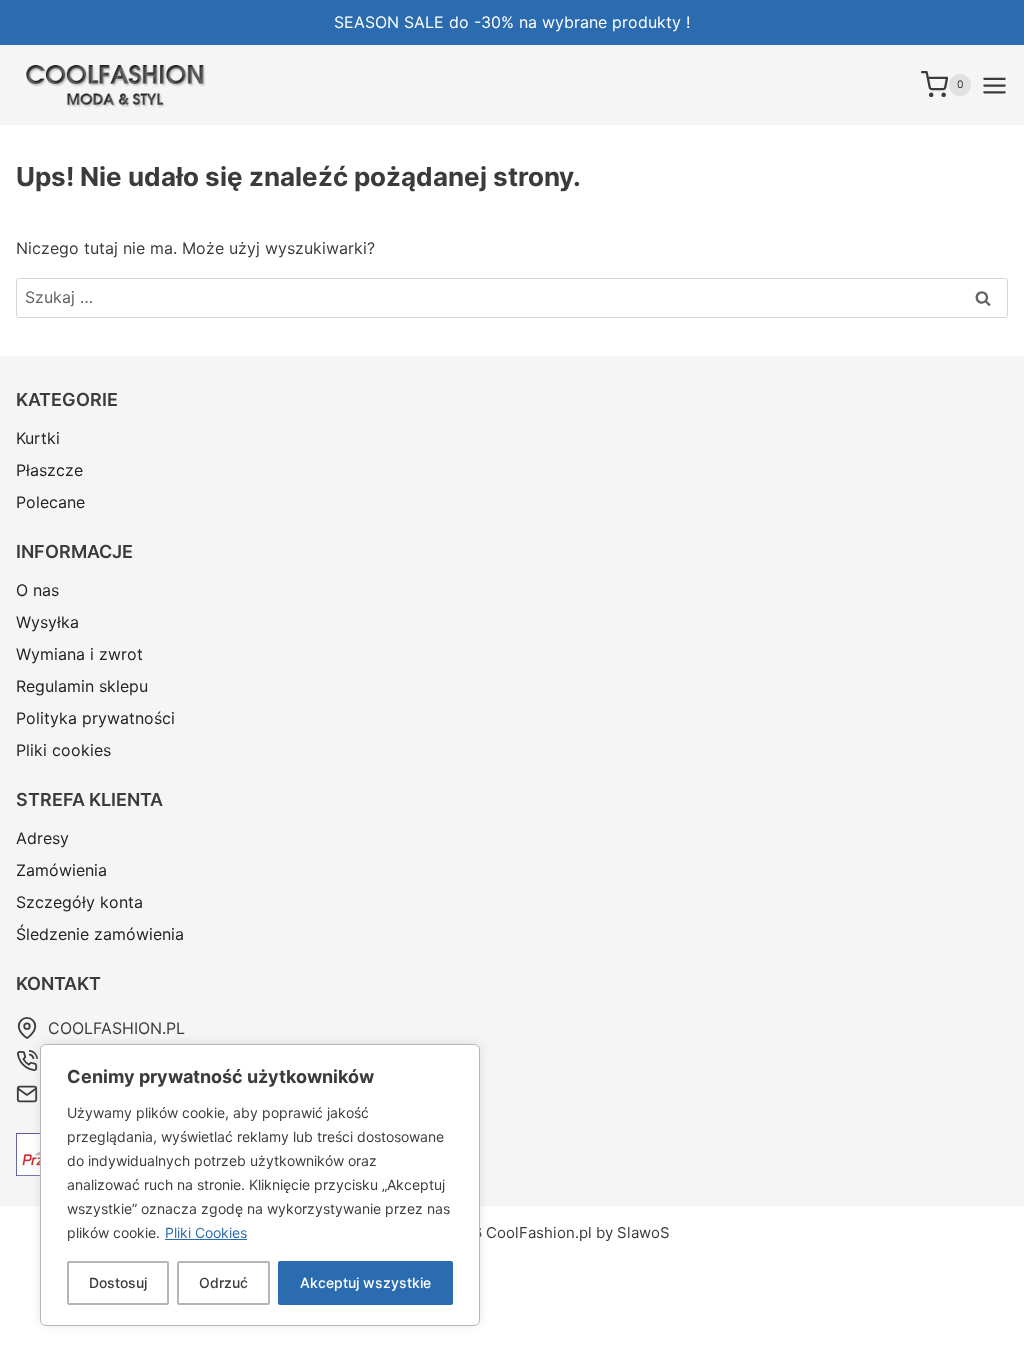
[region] (260, 1185)
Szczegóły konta (79, 902)
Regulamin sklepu (82, 686)
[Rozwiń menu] (994, 85)
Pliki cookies (63, 750)
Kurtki (38, 438)
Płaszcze (49, 470)
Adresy (42, 838)
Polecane (50, 502)
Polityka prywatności (95, 718)
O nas (37, 590)
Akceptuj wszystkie (365, 1282)
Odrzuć (223, 1282)
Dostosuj (118, 1282)
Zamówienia (61, 870)
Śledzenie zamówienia (100, 934)
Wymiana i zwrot (79, 654)
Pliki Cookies (206, 1232)
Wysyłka (47, 622)
